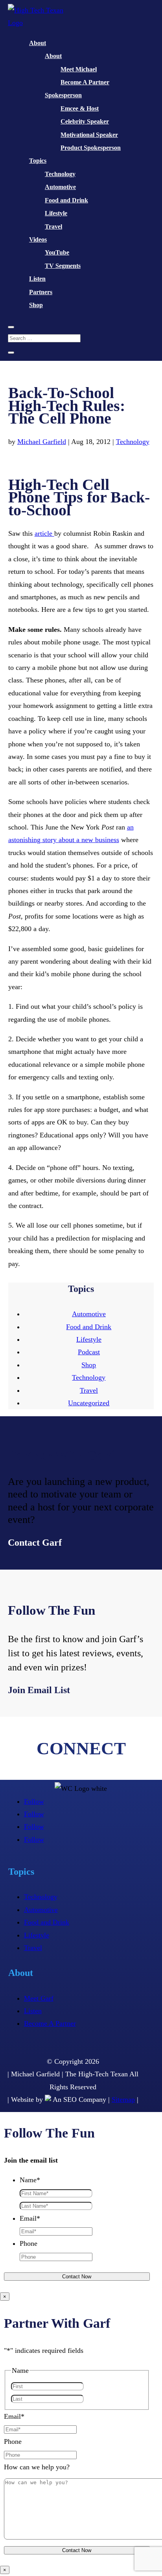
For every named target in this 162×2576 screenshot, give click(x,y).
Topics (38, 161)
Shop (36, 305)
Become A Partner (85, 82)
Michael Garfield (42, 442)
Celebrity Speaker (85, 121)
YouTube (57, 252)
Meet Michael (79, 69)
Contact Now (77, 2277)
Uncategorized (89, 1403)
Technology (60, 174)
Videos (38, 239)
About (38, 43)
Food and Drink (66, 200)
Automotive (60, 187)
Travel (53, 226)
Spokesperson (63, 95)
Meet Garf (39, 1998)
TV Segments (63, 266)
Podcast (89, 1352)
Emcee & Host (80, 108)
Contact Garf (35, 1543)
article (44, 533)
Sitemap (123, 2099)
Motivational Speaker (89, 135)
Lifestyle (56, 213)
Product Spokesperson (91, 148)
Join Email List (39, 1690)
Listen (37, 279)
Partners (41, 292)
